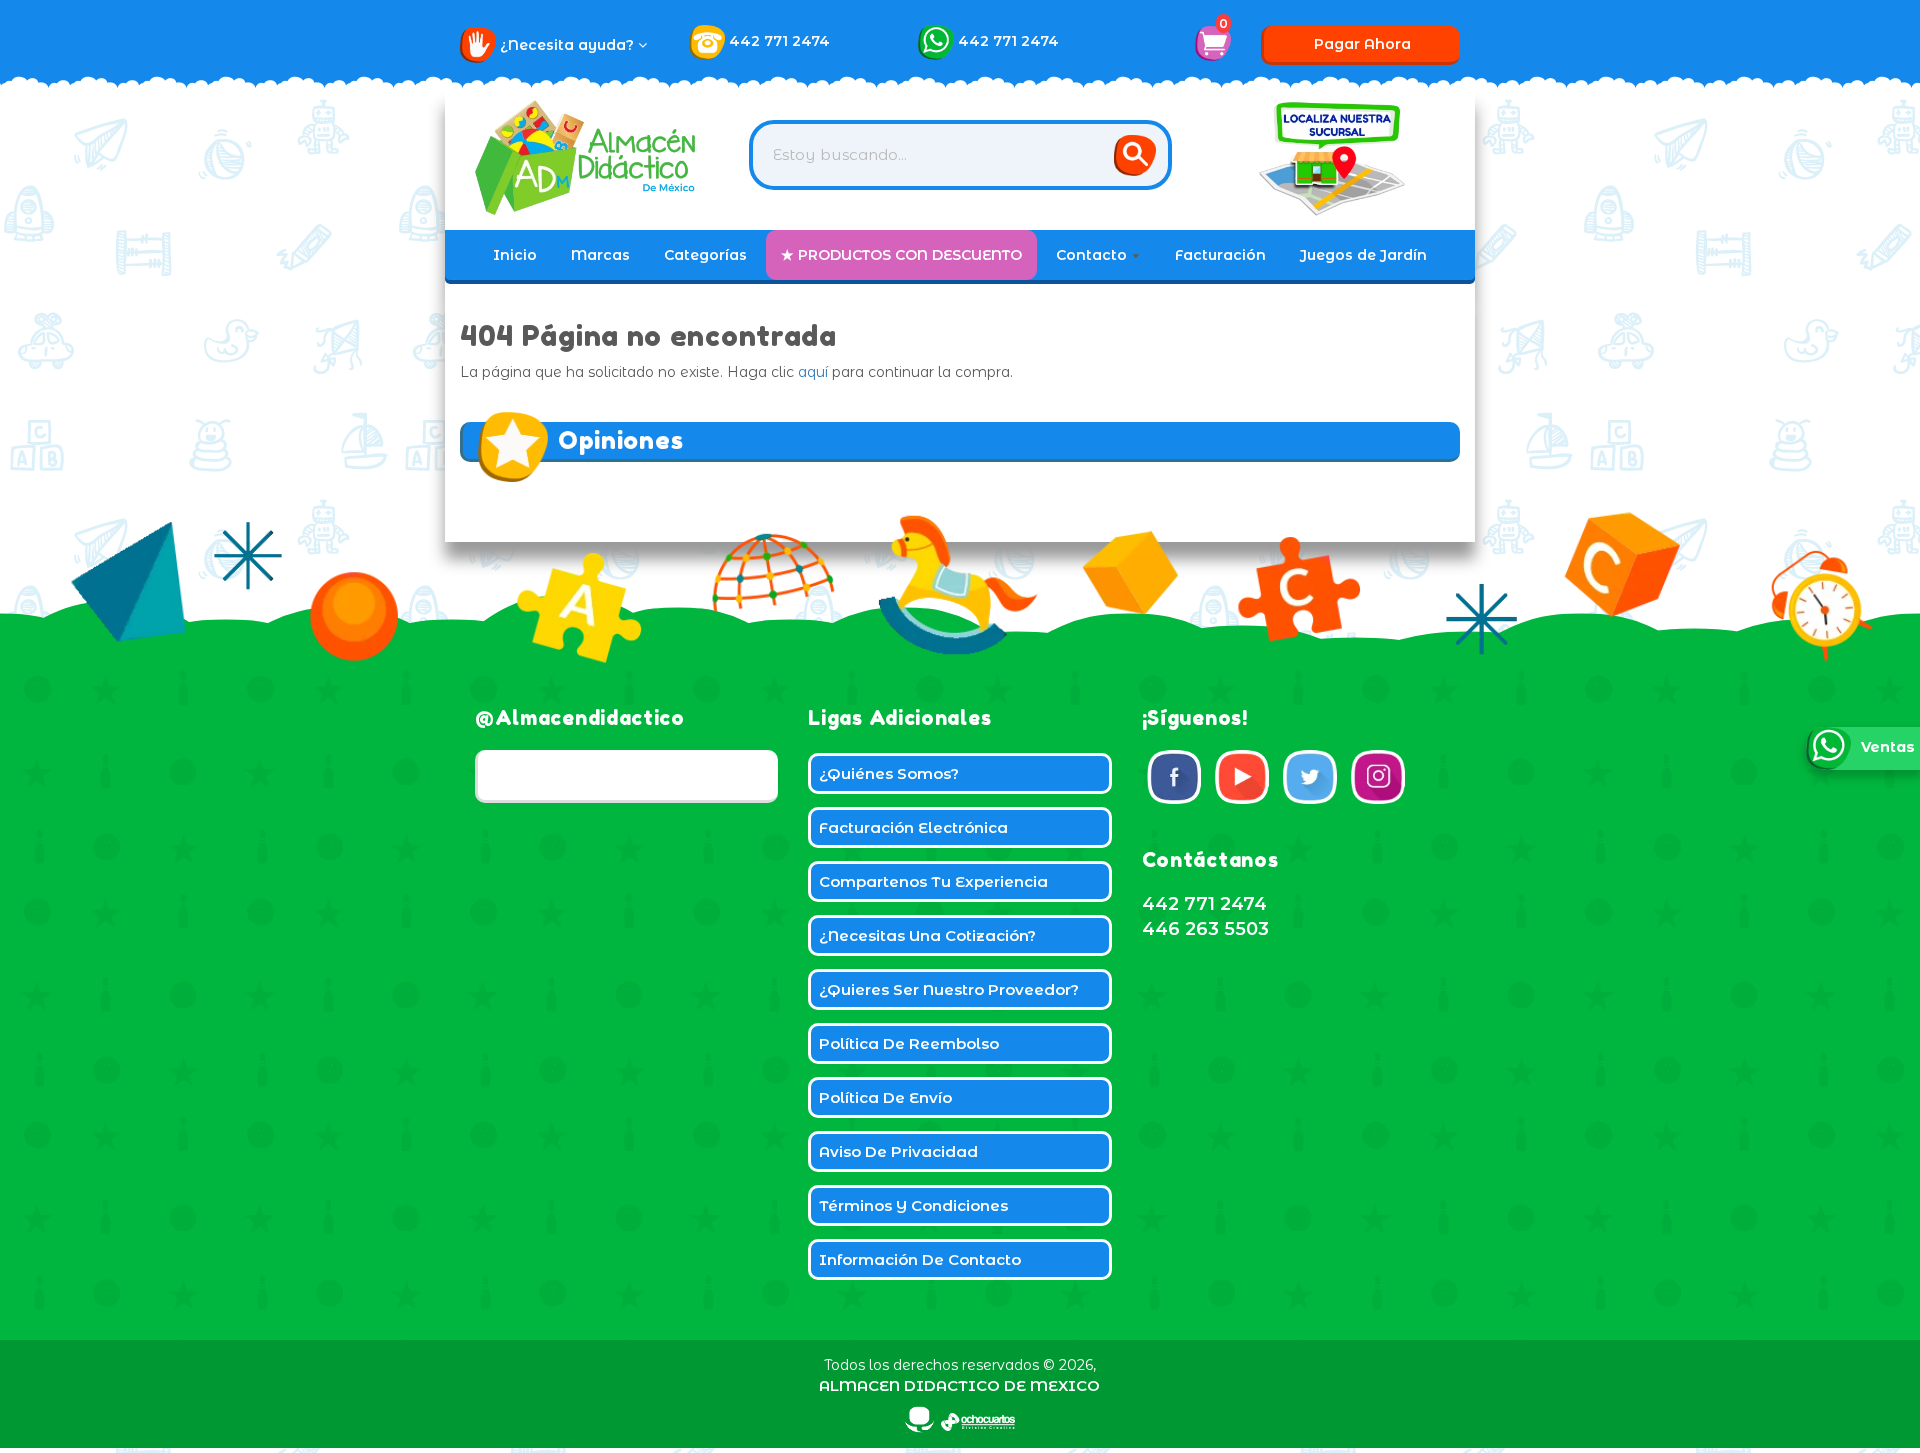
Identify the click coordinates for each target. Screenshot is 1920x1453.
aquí (813, 372)
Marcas (600, 255)
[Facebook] (1174, 777)
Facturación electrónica (913, 827)
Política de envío (885, 1097)
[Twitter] (1310, 777)
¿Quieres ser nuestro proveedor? (949, 989)
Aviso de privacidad (898, 1151)
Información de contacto (920, 1259)
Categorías (705, 255)
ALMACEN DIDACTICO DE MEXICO (959, 1385)
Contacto (1093, 255)
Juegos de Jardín (1363, 255)
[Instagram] (1378, 777)
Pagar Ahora (1362, 44)
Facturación (1220, 255)
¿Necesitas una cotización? (927, 935)
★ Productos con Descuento (901, 255)
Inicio (515, 255)
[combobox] (960, 155)
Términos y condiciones (913, 1205)
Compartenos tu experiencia (933, 881)
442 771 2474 (779, 41)
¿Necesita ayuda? (569, 45)
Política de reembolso (909, 1043)
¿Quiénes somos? (889, 773)
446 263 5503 (1205, 929)
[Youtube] (1242, 777)
